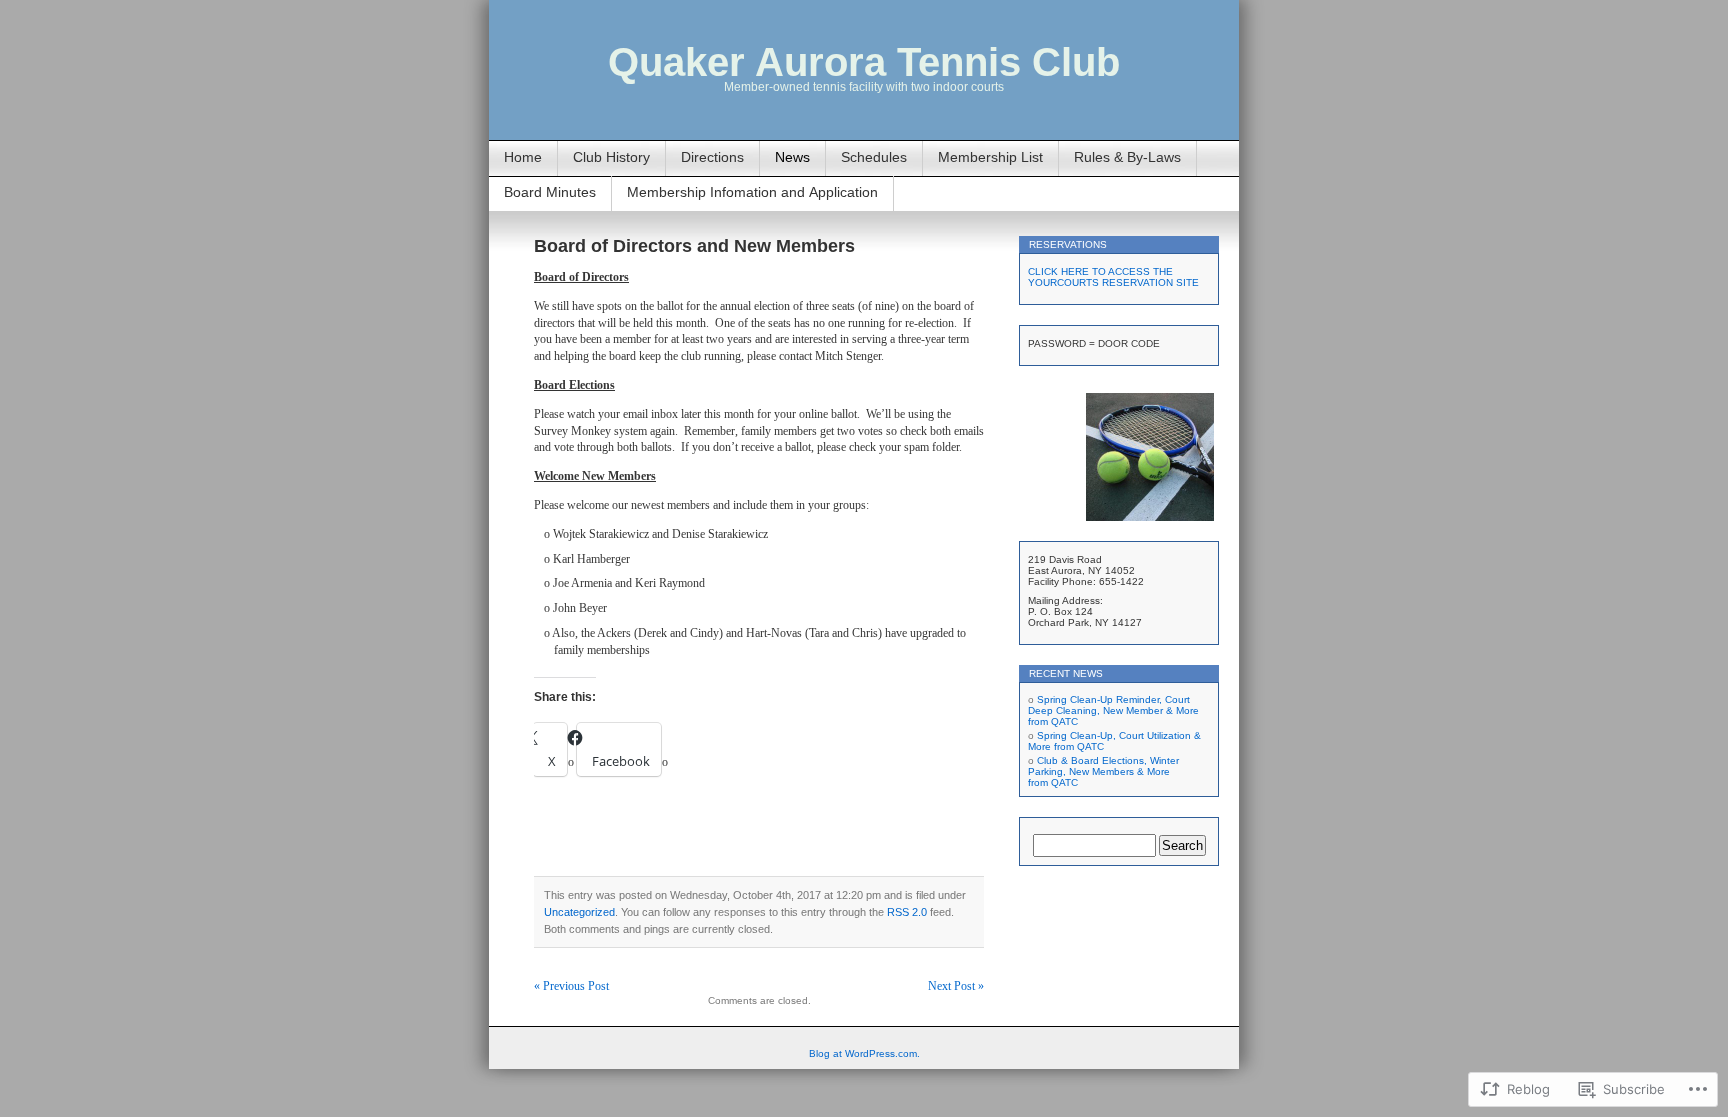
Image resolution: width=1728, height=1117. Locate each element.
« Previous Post (571, 986)
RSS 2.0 (907, 912)
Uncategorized (579, 912)
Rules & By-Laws (1127, 157)
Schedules (874, 157)
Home (523, 157)
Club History (611, 157)
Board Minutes (550, 192)
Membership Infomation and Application (752, 192)
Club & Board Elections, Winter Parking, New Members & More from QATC (1103, 771)
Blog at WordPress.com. (864, 1053)
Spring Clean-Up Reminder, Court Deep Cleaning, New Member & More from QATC (1113, 710)
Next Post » (956, 986)
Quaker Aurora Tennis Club (864, 62)
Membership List (990, 157)
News (792, 157)
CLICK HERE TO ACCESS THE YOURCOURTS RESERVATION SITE (1113, 277)
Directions (712, 157)
